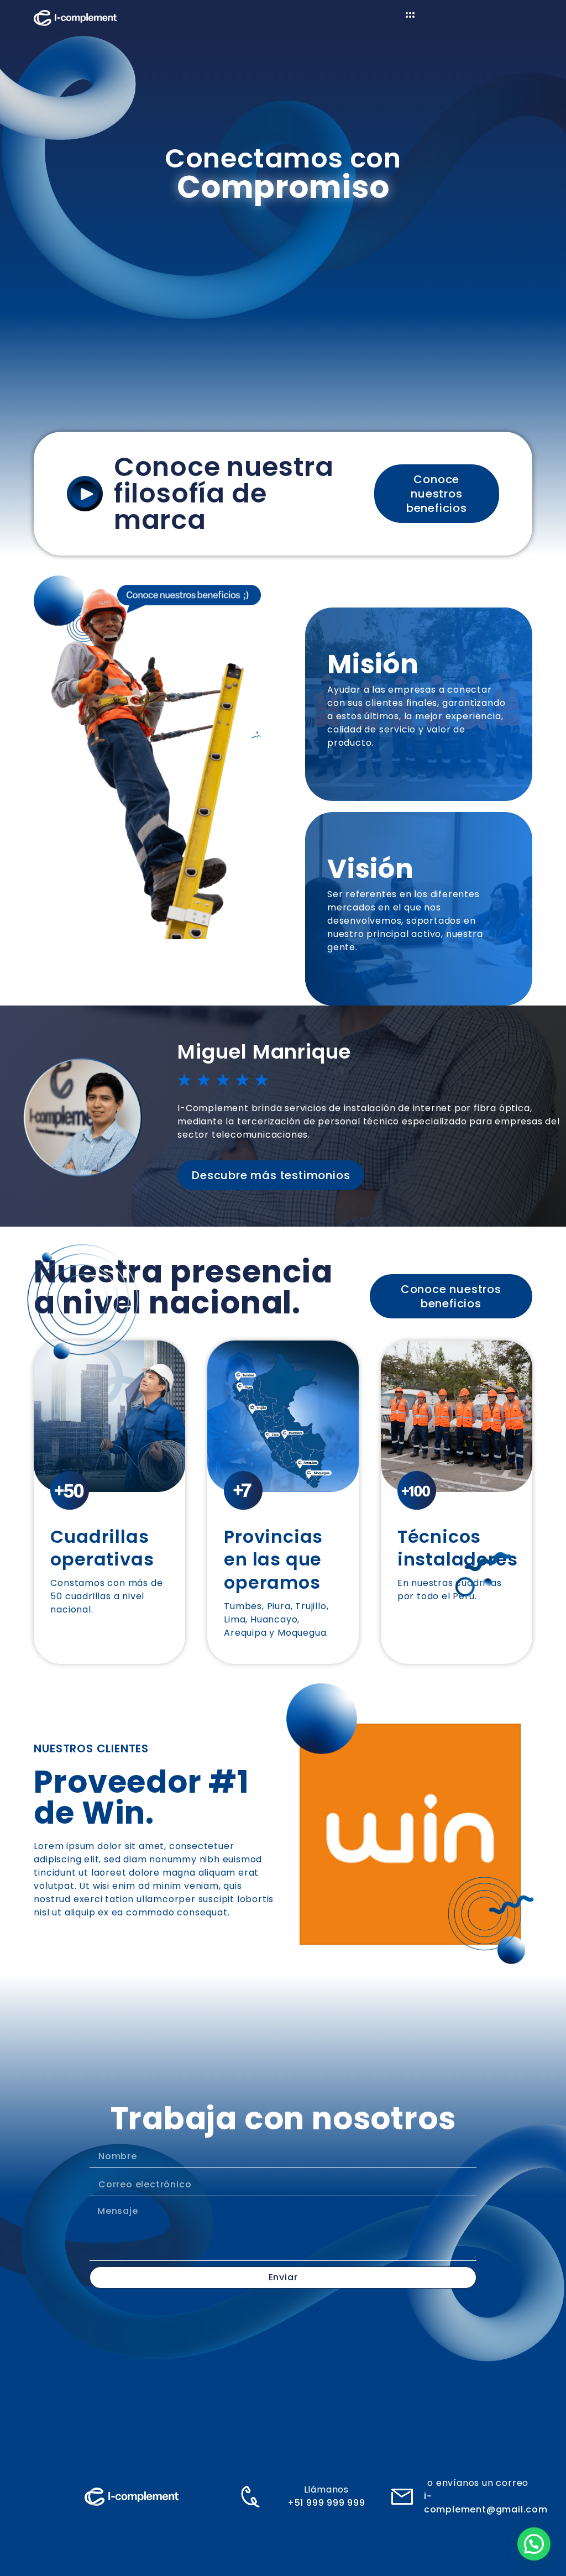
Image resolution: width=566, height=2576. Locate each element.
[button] (534, 2544)
